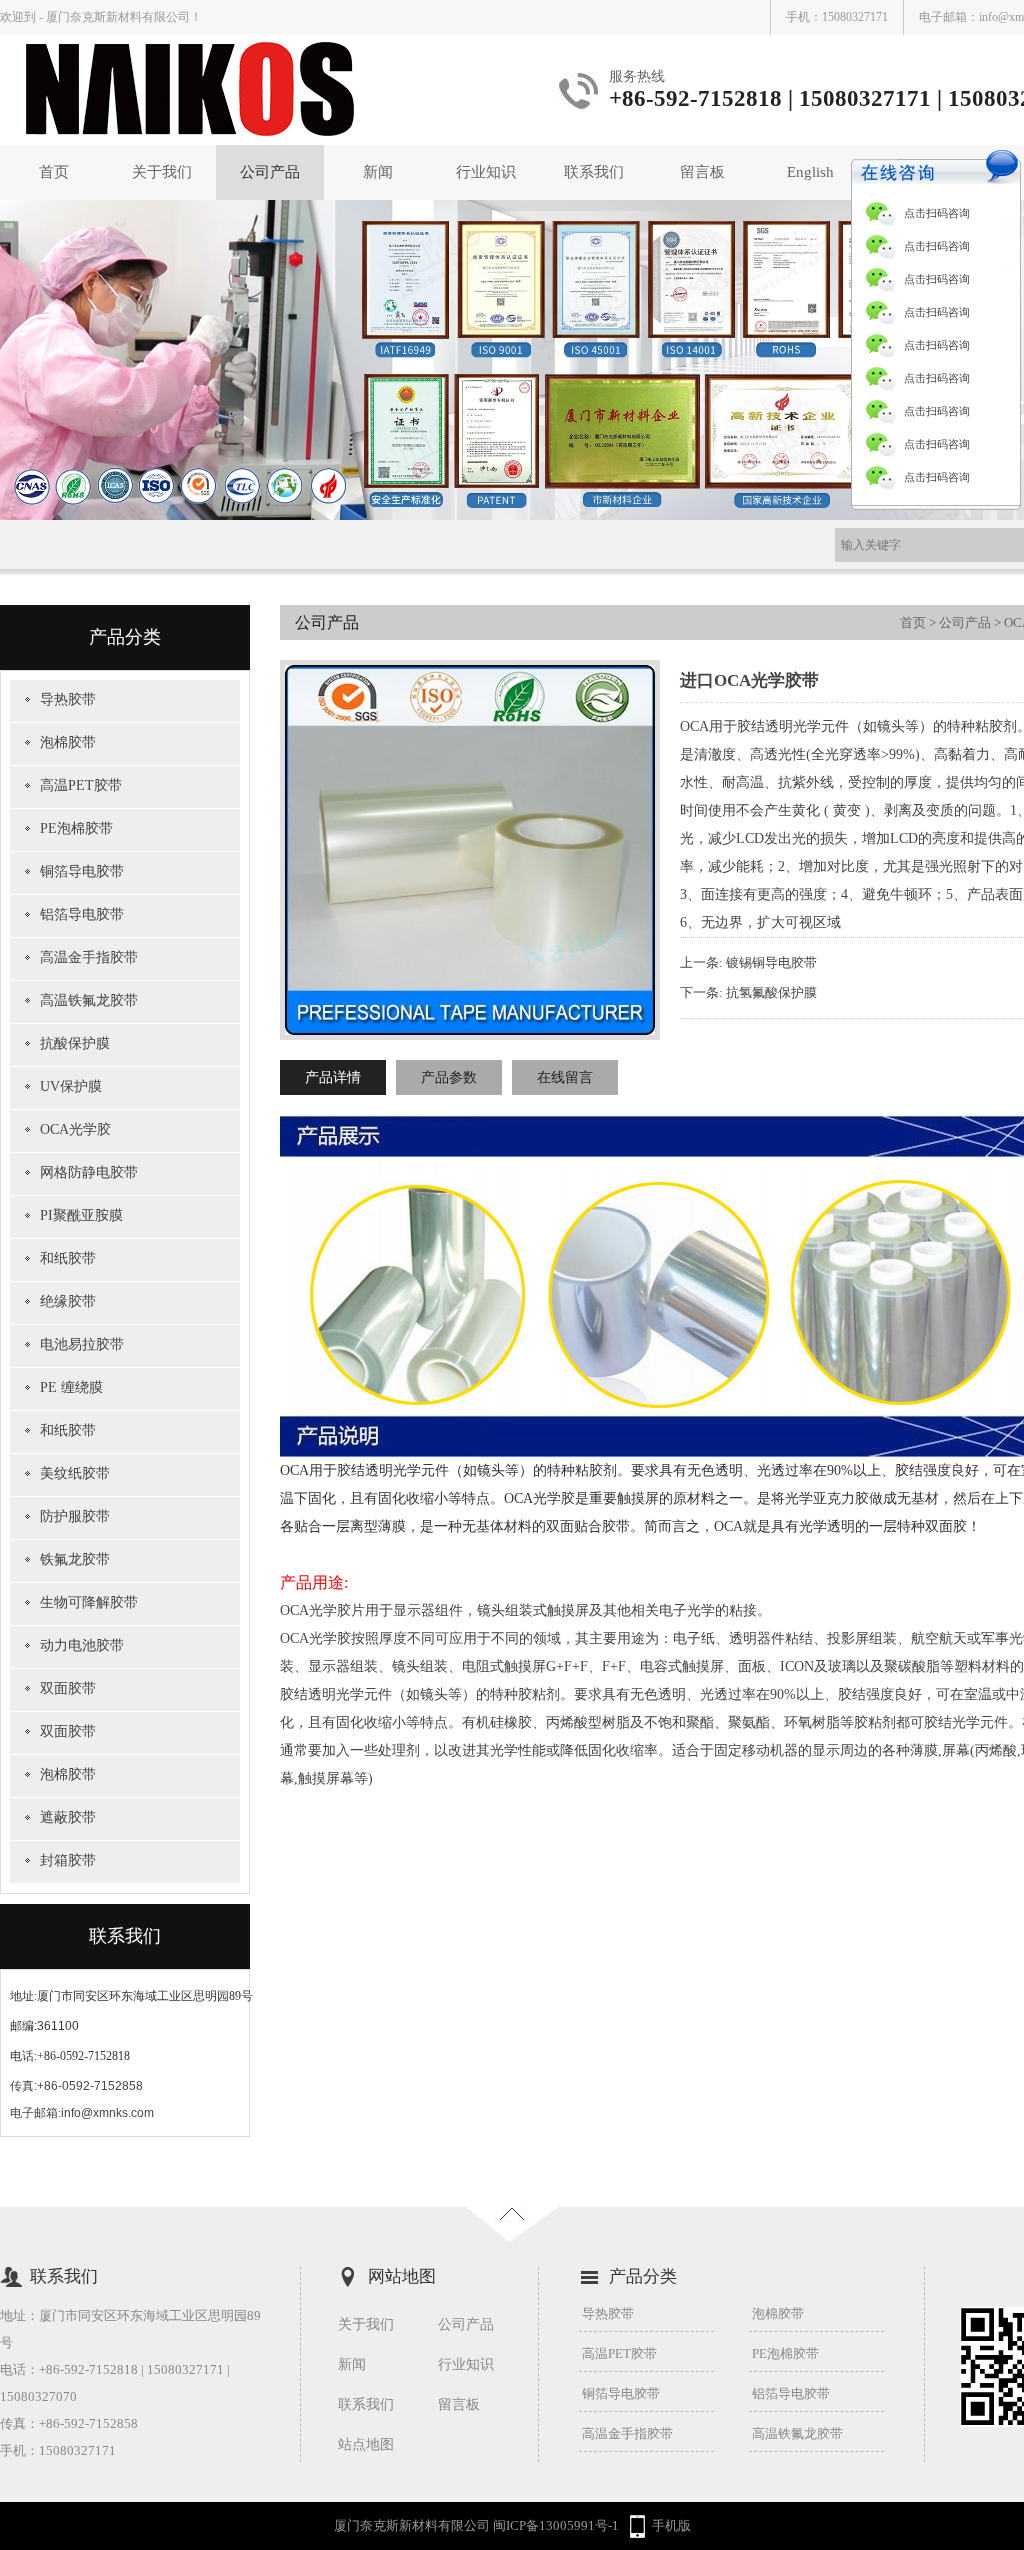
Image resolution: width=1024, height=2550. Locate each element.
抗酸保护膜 (75, 1043)
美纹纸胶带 (75, 1473)
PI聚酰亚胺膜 (81, 1215)
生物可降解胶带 (89, 1602)
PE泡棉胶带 (76, 828)
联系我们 (594, 172)
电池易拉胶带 (82, 1344)
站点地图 (366, 2444)
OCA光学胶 (75, 1129)
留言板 (702, 172)
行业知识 (486, 172)
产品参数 (449, 1077)
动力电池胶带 (82, 1645)
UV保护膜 (71, 1086)
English (810, 172)
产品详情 (333, 1077)
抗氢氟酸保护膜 (771, 992)
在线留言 (565, 1077)
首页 (54, 172)
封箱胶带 (68, 1860)
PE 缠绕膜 (71, 1387)
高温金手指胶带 (89, 957)
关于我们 (162, 172)
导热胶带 (68, 699)
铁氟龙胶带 (75, 1559)
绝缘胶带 (68, 1301)
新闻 (378, 172)
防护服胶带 (75, 1516)
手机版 (671, 2525)
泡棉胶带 (68, 742)
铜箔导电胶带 (82, 871)
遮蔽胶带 (68, 1817)
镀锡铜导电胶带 (771, 962)
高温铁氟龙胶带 (89, 1000)
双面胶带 (68, 1688)
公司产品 (270, 172)
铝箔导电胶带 (82, 914)
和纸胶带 (68, 1258)
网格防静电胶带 (89, 1172)
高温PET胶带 (81, 785)
